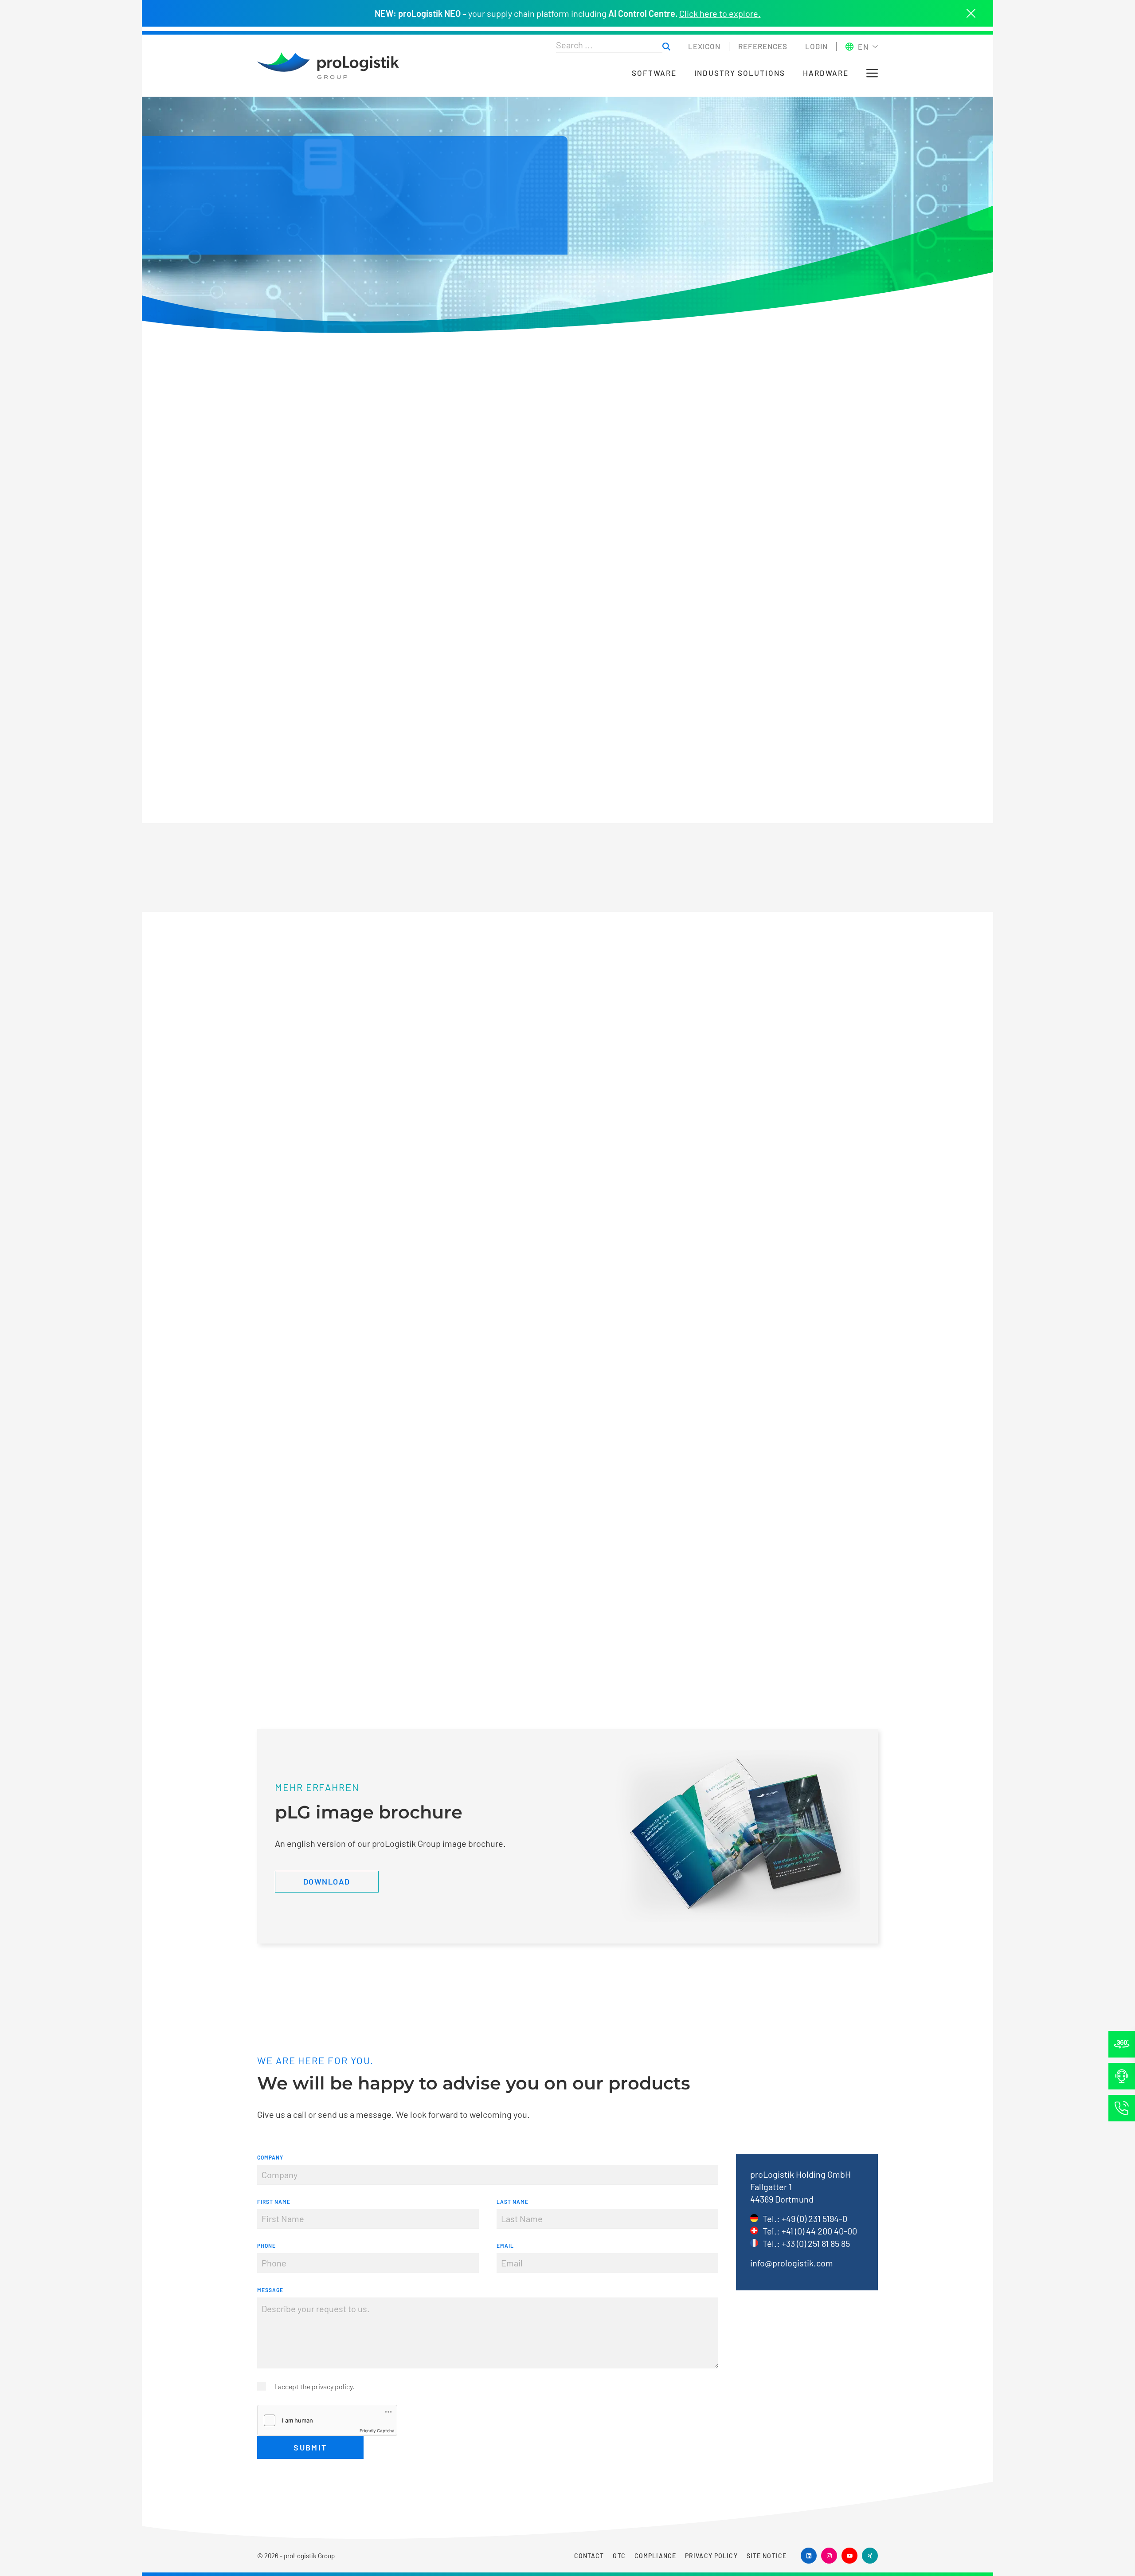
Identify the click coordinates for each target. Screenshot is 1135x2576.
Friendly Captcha (377, 2431)
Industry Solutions (740, 73)
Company (270, 2157)
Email (505, 2246)
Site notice (767, 2556)
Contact (589, 2556)
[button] (872, 73)
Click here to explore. (720, 13)
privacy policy (332, 2386)
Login (816, 46)
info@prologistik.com (792, 2263)
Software (654, 73)
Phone (266, 2246)
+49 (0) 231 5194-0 (814, 2219)
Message (270, 2290)
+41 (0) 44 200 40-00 (819, 2231)
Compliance (655, 2556)
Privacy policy (711, 2556)
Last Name (513, 2202)
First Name (274, 2202)
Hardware (826, 73)
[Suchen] (666, 47)
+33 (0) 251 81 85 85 (816, 2243)
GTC (619, 2556)
